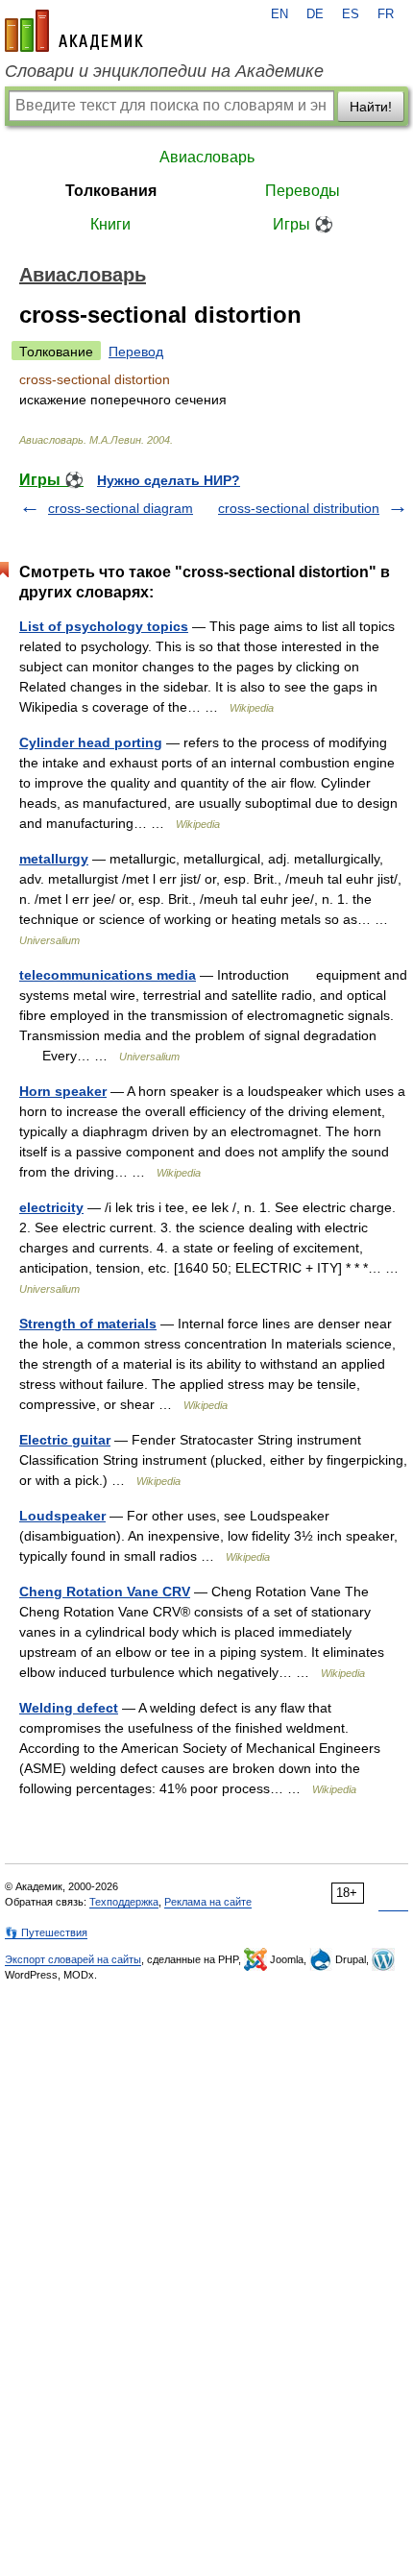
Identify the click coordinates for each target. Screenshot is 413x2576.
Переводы (303, 191)
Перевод (136, 352)
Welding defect (69, 1708)
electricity (51, 1207)
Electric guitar (65, 1440)
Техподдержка (124, 1902)
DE (315, 14)
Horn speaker (63, 1091)
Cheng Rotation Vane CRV (105, 1592)
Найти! (371, 107)
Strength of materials (88, 1324)
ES (351, 14)
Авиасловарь (207, 157)
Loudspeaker (62, 1516)
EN (279, 14)
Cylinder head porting (91, 742)
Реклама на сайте (208, 1902)
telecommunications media (108, 975)
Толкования (111, 191)
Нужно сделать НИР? (169, 480)
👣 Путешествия (46, 1932)
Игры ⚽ (303, 224)
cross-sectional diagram (121, 508)
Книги (110, 224)
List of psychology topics (104, 626)
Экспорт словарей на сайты (73, 1959)
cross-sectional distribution (299, 508)
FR (386, 14)
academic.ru (74, 31)
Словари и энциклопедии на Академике (164, 71)
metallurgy (54, 859)
